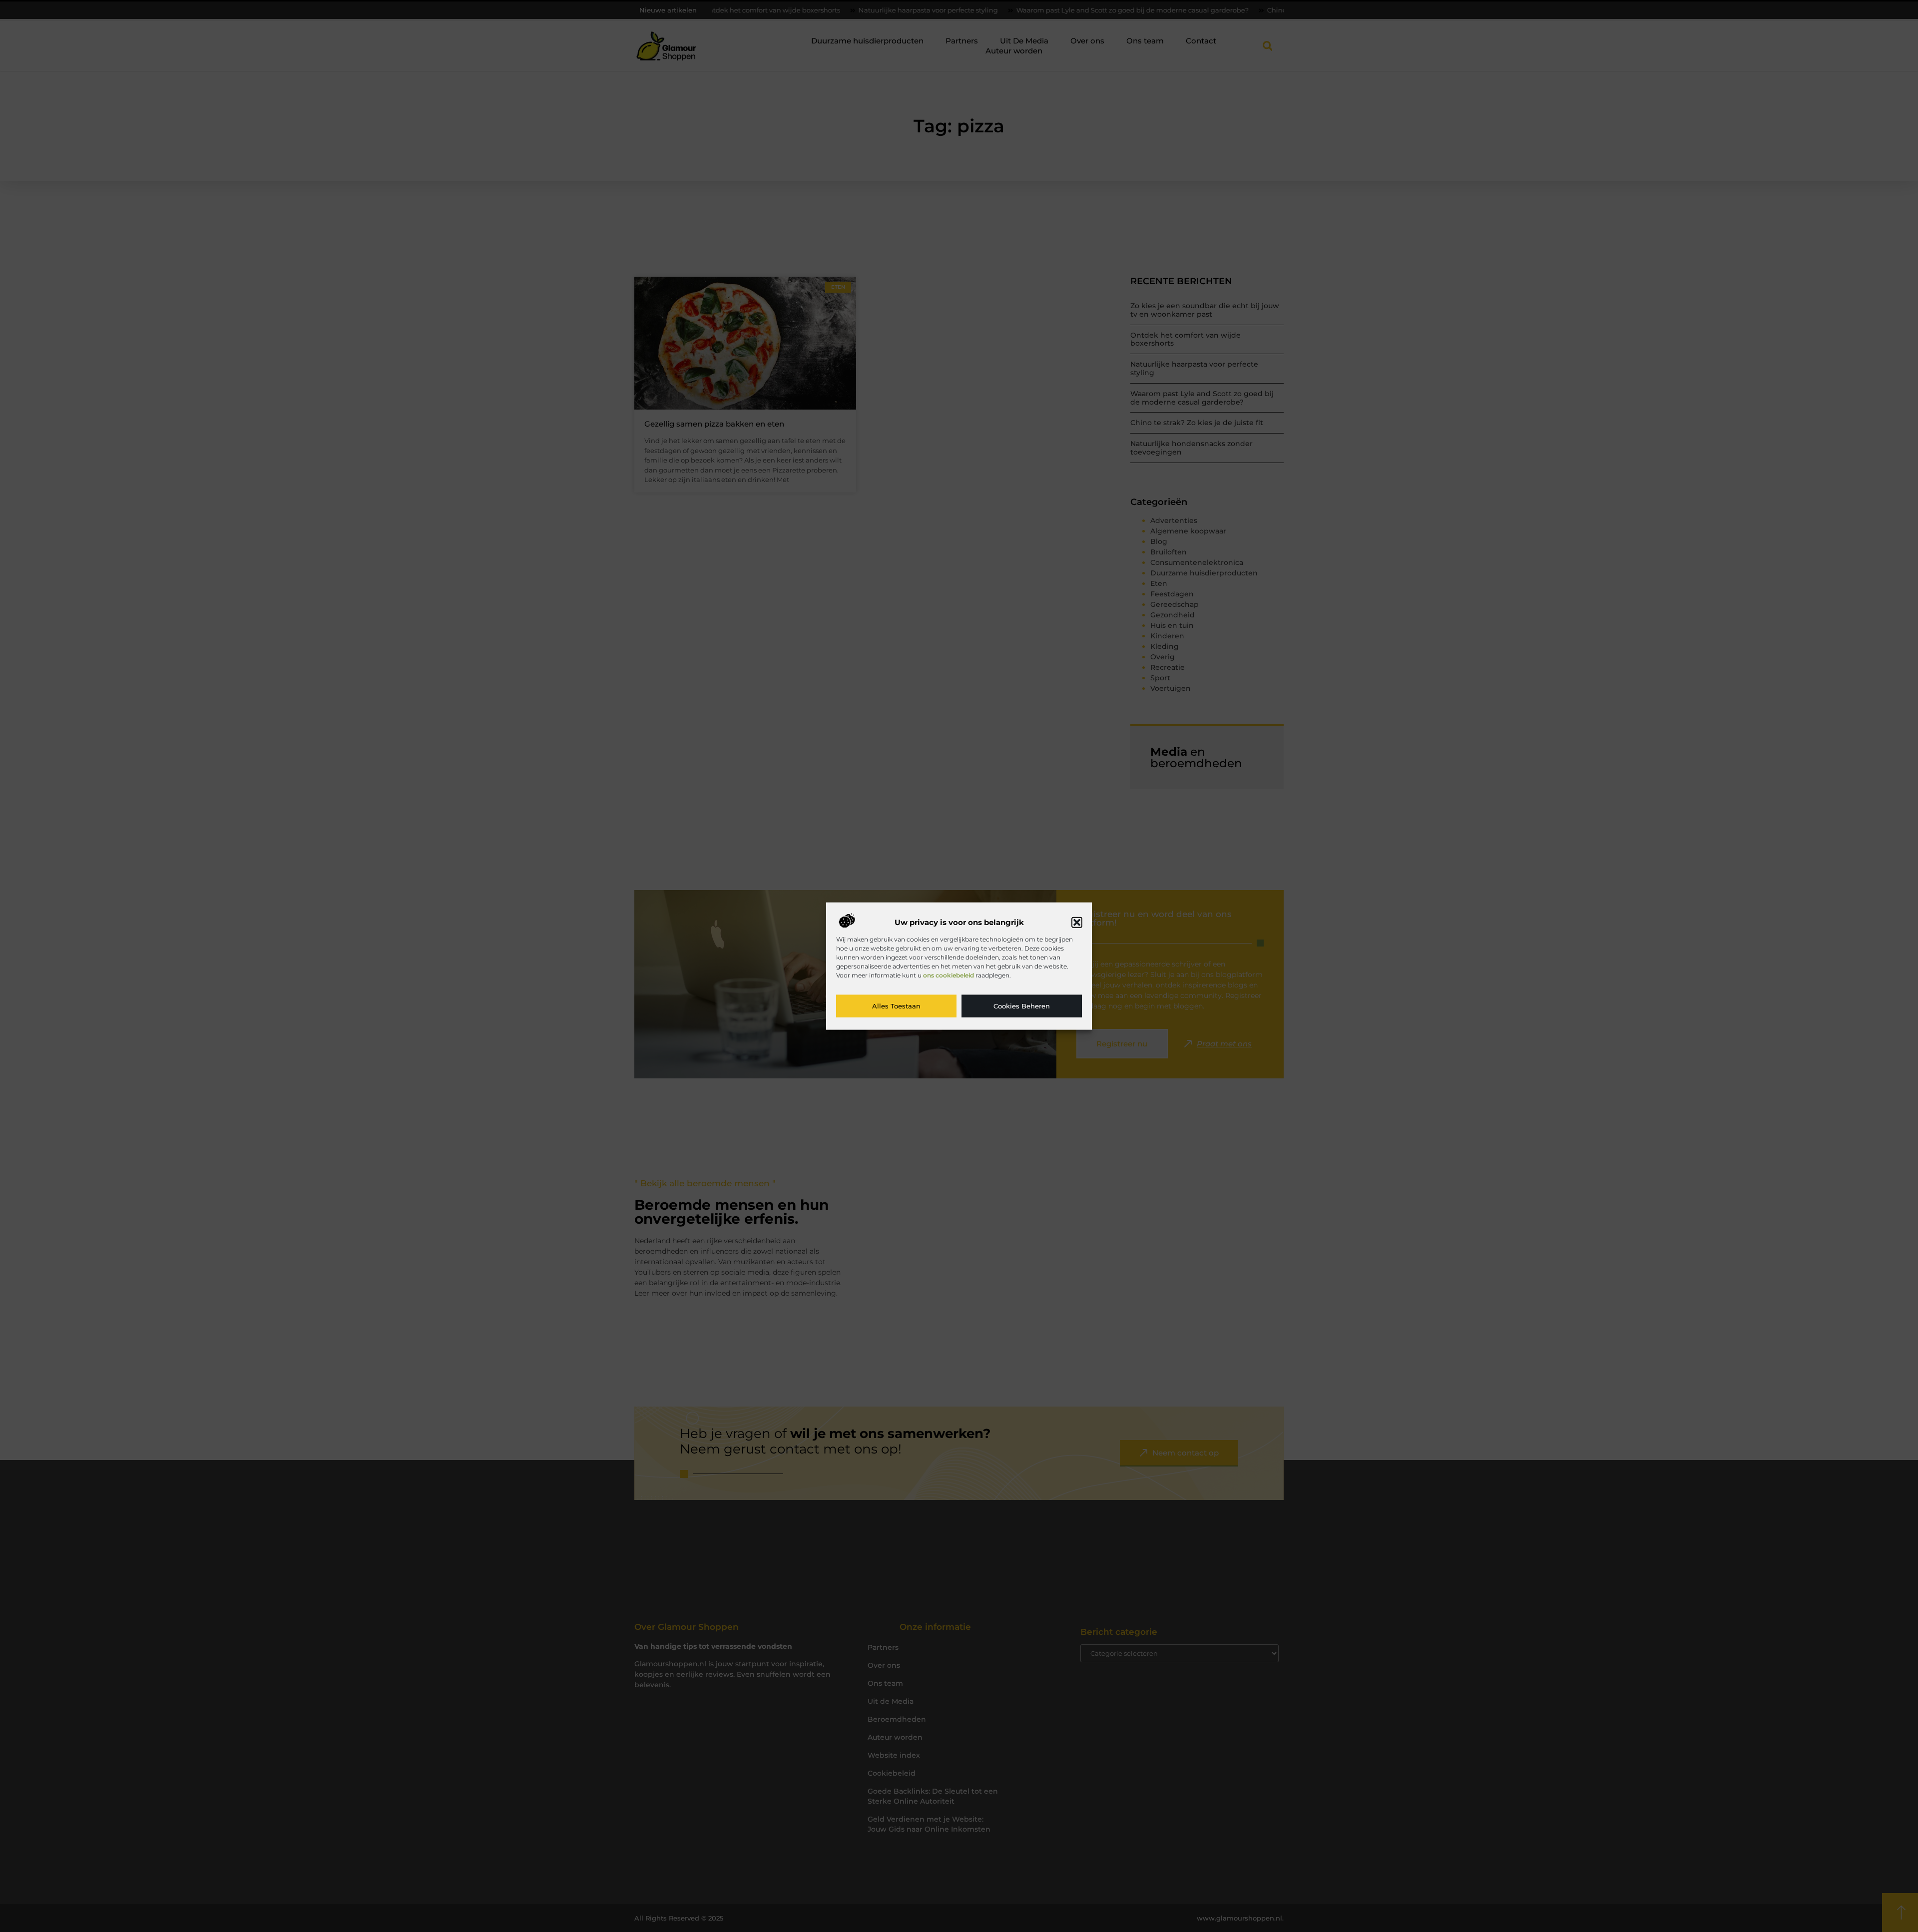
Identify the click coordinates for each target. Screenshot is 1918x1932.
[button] (1077, 923)
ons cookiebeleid (949, 975)
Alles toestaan (896, 1006)
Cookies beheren (1022, 1006)
